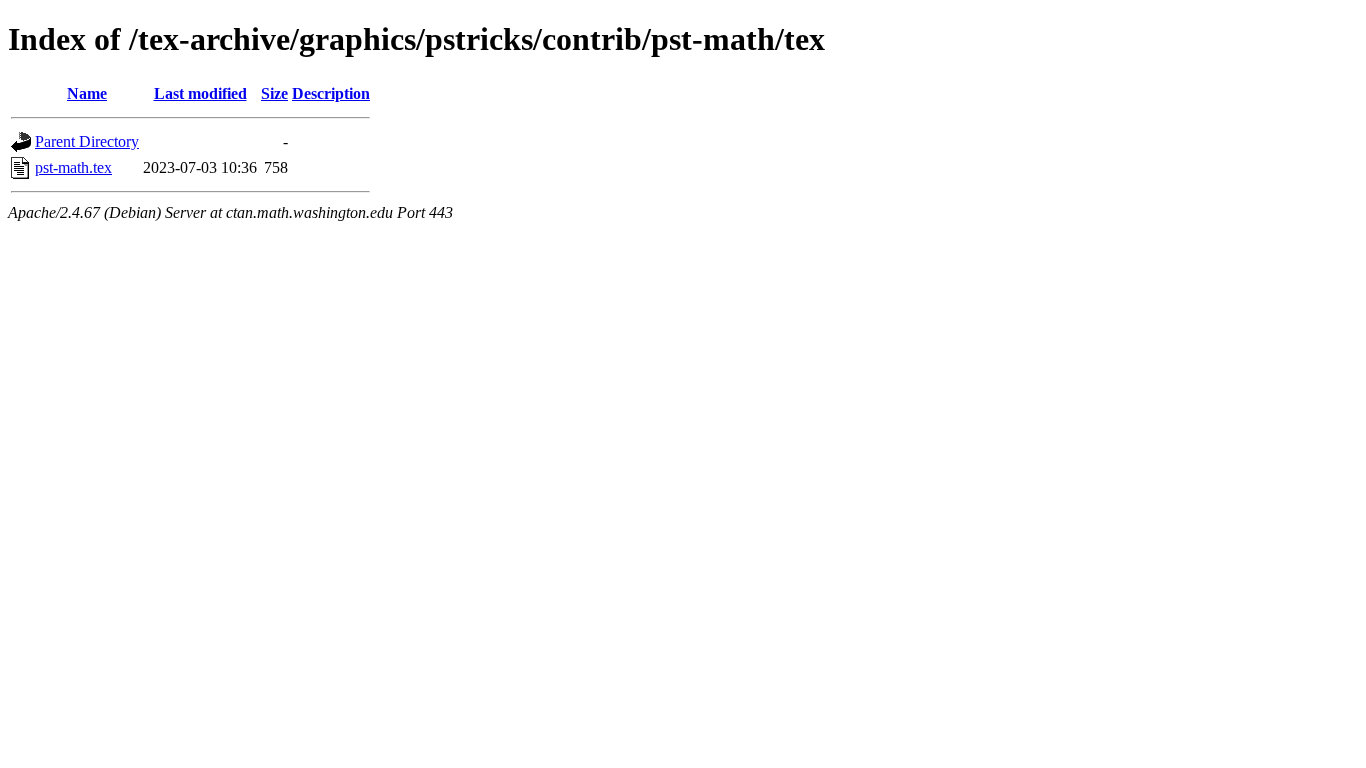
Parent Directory (87, 141)
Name (87, 93)
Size (274, 93)
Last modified (200, 93)
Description (331, 93)
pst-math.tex (73, 167)
